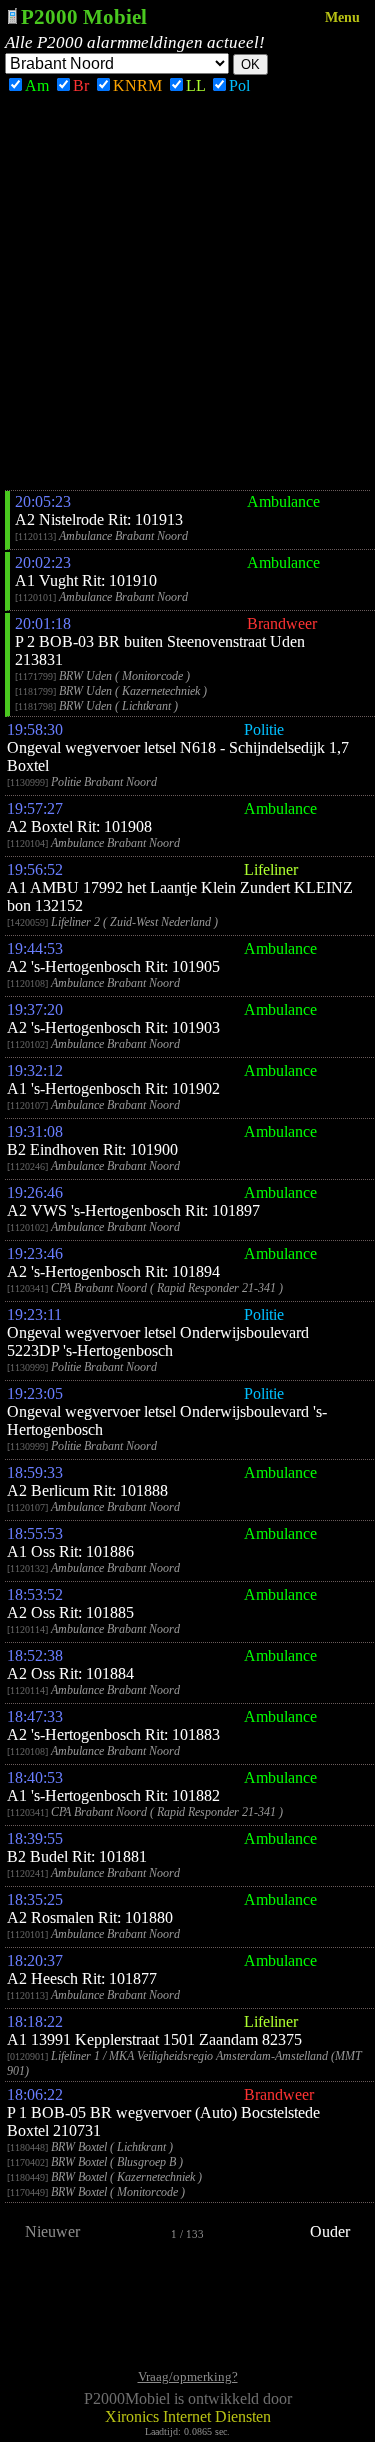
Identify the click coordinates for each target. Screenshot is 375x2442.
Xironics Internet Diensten (188, 2416)
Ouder (330, 2231)
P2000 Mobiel (84, 16)
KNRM (137, 85)
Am (37, 85)
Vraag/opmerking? (188, 2377)
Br (81, 85)
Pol (239, 85)
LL (195, 85)
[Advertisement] (187, 292)
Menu (342, 17)
